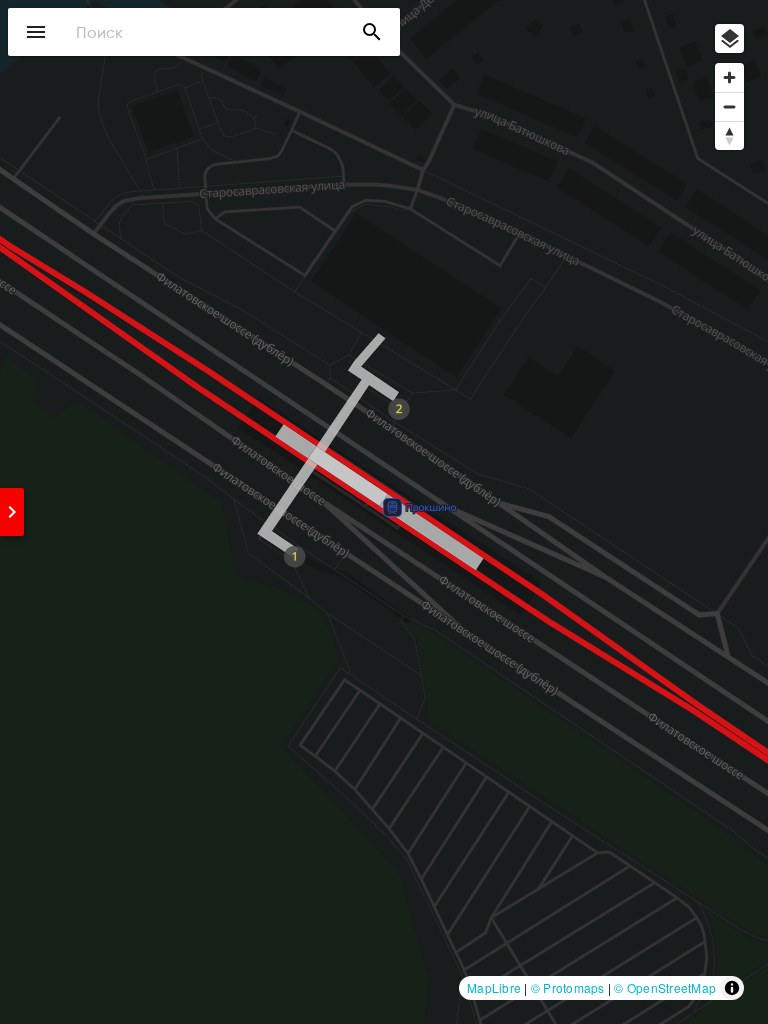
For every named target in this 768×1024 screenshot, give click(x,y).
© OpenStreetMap (665, 987)
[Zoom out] (729, 106)
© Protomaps (568, 987)
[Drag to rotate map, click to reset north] (729, 135)
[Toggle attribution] (732, 988)
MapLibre (494, 987)
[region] (384, 512)
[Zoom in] (729, 77)
